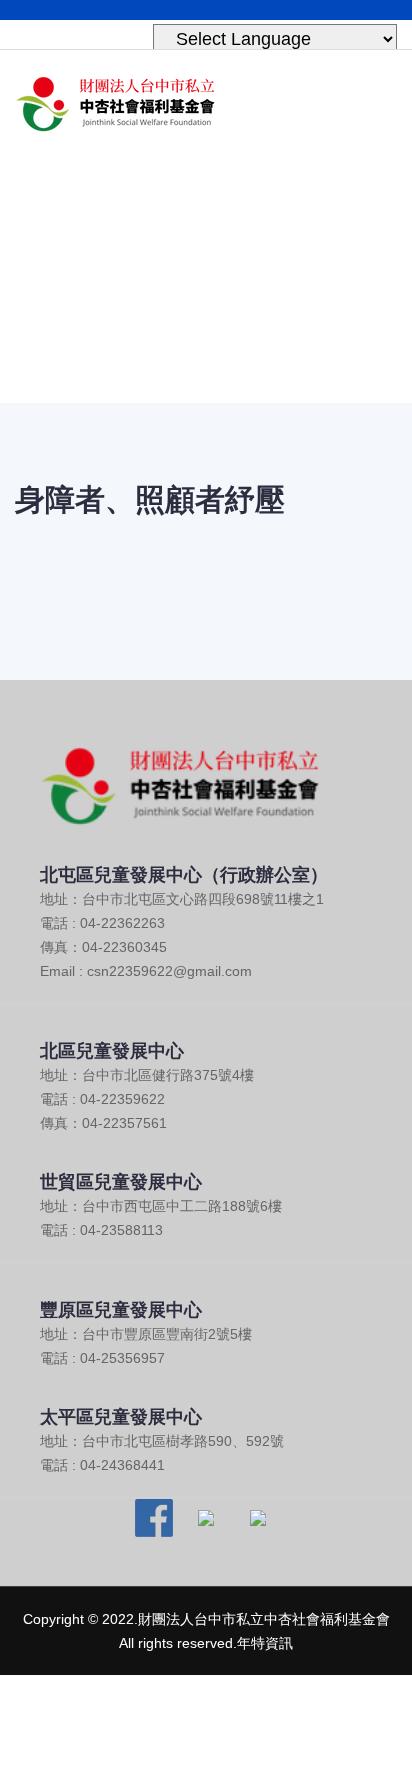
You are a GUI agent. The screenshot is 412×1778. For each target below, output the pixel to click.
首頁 (145, 310)
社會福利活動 (238, 310)
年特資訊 (265, 1643)
